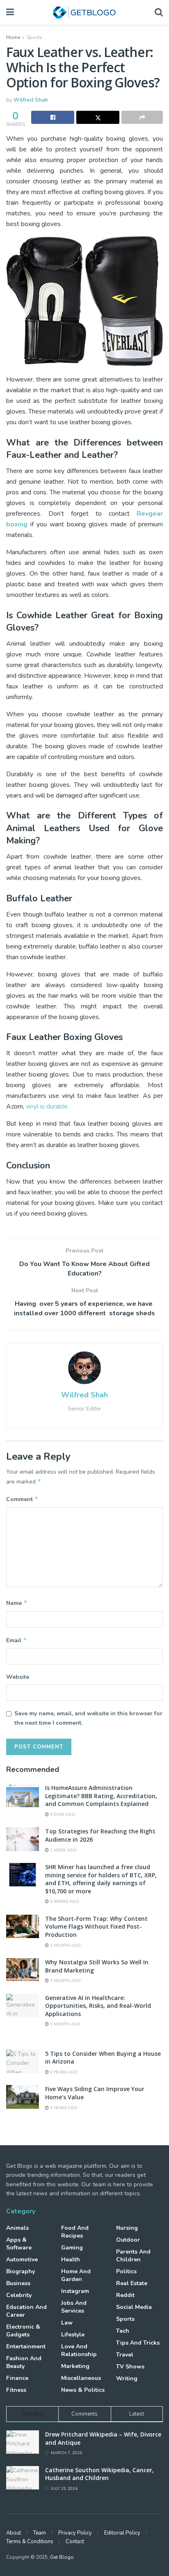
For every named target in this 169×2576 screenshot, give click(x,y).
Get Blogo (62, 2557)
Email (17, 1640)
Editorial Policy (122, 2533)
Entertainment (26, 2346)
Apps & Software (19, 2244)
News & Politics (83, 2390)
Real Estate (132, 2283)
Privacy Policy (75, 2533)
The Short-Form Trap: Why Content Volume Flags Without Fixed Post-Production (96, 1927)
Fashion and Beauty (24, 2362)
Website (18, 1677)
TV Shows (130, 2367)
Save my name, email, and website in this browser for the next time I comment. (88, 1718)
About (14, 2533)
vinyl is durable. (47, 1106)
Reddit (125, 2295)
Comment (22, 1499)
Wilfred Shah (31, 100)
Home (13, 37)
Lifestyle (73, 2335)
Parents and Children (133, 2256)
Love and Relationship (79, 2350)
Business (18, 2283)
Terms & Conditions (30, 2542)
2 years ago (63, 2072)
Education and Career (26, 2311)
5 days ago (62, 1815)
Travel (125, 2355)
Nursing (127, 2228)
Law (67, 2323)
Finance (17, 2378)
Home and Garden (76, 2275)
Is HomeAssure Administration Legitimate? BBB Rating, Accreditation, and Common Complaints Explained (101, 1796)
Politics (126, 2271)
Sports (34, 37)
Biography (21, 2271)
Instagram (75, 2291)
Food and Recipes (75, 2232)
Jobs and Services (74, 2307)
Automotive (22, 2259)
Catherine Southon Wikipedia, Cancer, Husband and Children (99, 2474)
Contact (75, 2542)
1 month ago (65, 1945)
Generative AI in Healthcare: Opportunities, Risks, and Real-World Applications (98, 2006)
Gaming (72, 2248)
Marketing (75, 2366)
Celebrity (19, 2295)
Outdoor (128, 2240)
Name (17, 1603)
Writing (127, 2378)
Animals (17, 2228)
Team (40, 2533)
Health (71, 2259)
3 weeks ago (64, 1902)
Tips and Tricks (138, 2343)
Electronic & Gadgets (23, 2331)
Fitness (16, 2390)
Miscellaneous (81, 2378)
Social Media (134, 2307)
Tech (123, 2331)
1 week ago (63, 1850)
